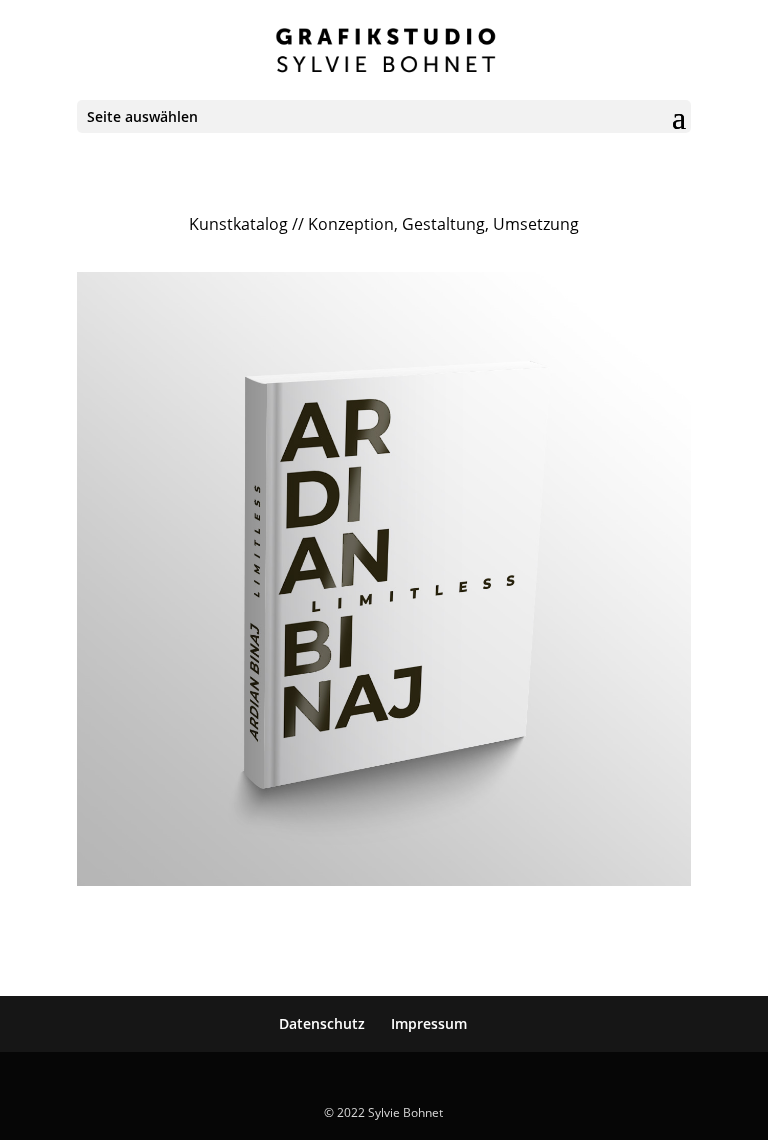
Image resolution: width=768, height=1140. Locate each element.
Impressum (429, 1023)
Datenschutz (322, 1023)
